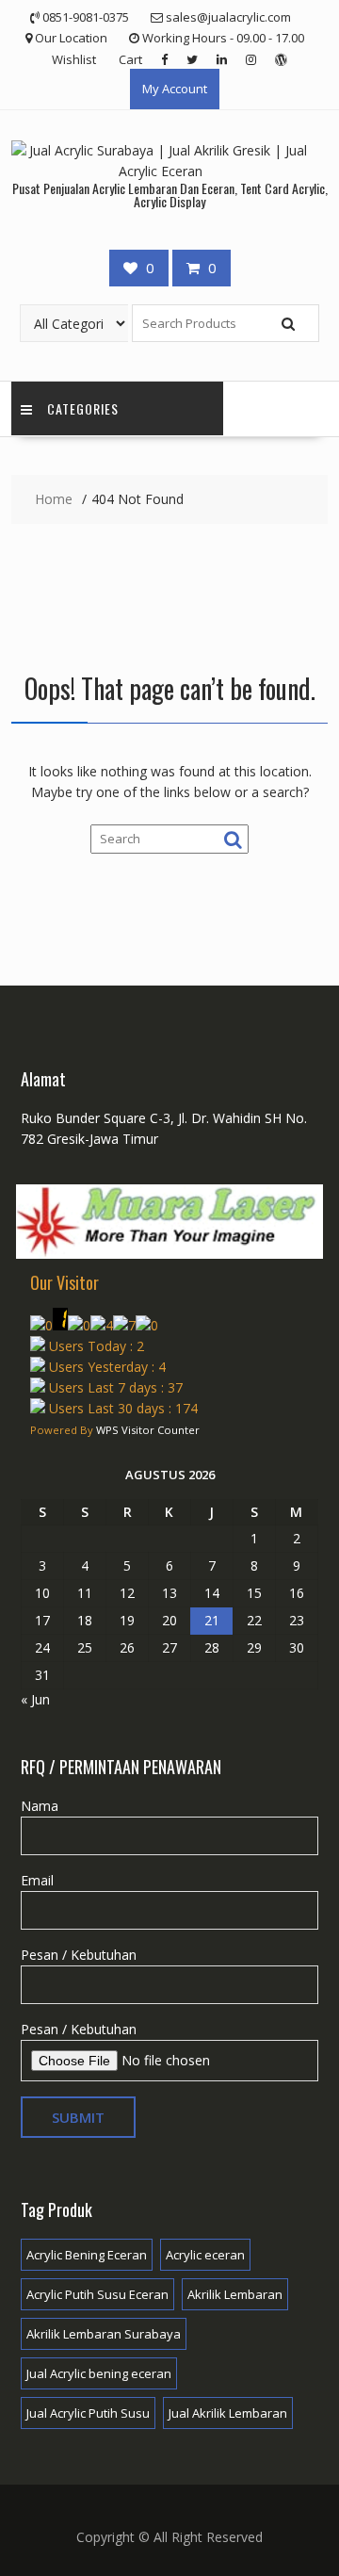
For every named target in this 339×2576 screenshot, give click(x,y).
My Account (175, 89)
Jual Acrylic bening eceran (99, 2373)
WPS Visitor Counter (148, 1430)
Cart (130, 59)
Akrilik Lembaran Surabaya (104, 2334)
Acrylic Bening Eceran (87, 2255)
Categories (83, 408)
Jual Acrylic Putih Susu (88, 2413)
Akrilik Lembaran (235, 2294)
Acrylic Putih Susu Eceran (97, 2294)
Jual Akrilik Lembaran (228, 2413)
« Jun (35, 1699)
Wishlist (74, 59)
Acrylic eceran (205, 2255)
